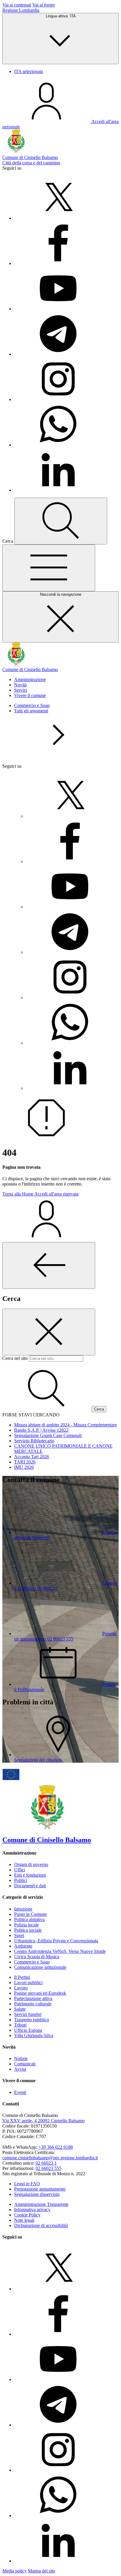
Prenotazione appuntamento (40, 2189)
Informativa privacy (32, 2210)
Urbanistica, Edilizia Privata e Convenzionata (56, 1941)
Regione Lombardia (21, 10)
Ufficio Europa (28, 2030)
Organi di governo (31, 1864)
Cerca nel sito (15, 1358)
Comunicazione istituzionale (40, 1967)
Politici (21, 1880)
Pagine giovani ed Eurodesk (40, 1993)
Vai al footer (44, 5)
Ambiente (23, 1946)
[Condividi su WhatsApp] (58, 445)
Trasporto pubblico (32, 2020)
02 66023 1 (46, 2163)
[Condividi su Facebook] (58, 263)
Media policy (15, 2571)
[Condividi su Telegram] (58, 354)
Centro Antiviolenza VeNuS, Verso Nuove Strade (60, 1951)
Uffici (20, 1870)
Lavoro (21, 1988)
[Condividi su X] (58, 218)
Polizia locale (26, 1925)
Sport (19, 1935)
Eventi (20, 2092)
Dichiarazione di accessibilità (41, 2225)
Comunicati (25, 2064)
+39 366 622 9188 (56, 2147)
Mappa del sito (42, 2571)
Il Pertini (22, 1977)
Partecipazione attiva (33, 1998)
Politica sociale (28, 1930)
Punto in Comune (30, 1914)
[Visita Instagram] (58, 399)
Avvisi (20, 2069)
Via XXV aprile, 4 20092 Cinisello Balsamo (43, 2121)
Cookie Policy (27, 2215)
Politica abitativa (29, 1919)
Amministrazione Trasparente (41, 2204)
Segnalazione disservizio (37, 2194)
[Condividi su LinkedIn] (58, 490)
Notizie (21, 2058)
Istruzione (23, 1909)
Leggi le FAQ (27, 2184)
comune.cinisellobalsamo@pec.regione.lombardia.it (50, 2158)
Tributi (20, 2025)
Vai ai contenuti (17, 5)
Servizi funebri (28, 2014)
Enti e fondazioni (30, 1875)
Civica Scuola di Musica (37, 1957)
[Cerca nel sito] (61, 521)
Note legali (24, 2220)
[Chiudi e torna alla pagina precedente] (49, 1265)
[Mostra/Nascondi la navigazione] (49, 568)
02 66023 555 (48, 2168)
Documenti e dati (30, 1886)
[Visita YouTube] (58, 309)
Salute (20, 2009)
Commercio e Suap (32, 705)
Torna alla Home (18, 1194)
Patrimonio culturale (33, 2004)
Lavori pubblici (28, 1983)
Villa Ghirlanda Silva (34, 2036)
